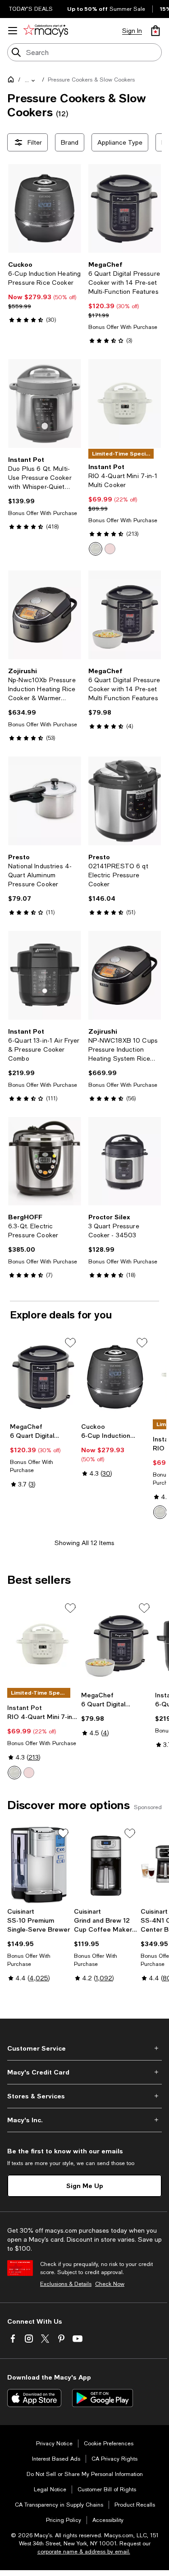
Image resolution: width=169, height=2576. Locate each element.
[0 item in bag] (155, 31)
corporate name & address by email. (84, 2552)
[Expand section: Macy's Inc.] (84, 2120)
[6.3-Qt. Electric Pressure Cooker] (45, 1161)
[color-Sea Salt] (96, 549)
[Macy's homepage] (13, 81)
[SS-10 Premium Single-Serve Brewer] (39, 1865)
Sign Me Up (85, 2186)
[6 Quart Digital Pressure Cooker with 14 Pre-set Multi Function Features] (125, 615)
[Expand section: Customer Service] (84, 2048)
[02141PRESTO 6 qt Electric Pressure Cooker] (125, 801)
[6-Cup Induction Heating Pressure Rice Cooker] (45, 208)
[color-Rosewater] (110, 549)
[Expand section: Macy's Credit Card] (84, 2072)
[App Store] (34, 2398)
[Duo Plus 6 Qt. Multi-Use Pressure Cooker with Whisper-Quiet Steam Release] (45, 403)
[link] (45, 292)
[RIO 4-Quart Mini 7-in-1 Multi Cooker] (125, 403)
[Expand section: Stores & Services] (84, 2096)
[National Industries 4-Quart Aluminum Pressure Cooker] (45, 801)
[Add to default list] (70, 1343)
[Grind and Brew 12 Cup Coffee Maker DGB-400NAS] (105, 1865)
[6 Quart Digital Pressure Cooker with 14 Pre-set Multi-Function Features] (125, 208)
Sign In (132, 31)
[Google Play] (103, 2398)
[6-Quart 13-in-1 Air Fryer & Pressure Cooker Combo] (45, 975)
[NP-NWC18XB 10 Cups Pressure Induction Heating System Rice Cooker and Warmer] (125, 975)
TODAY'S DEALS (31, 9)
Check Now (110, 2284)
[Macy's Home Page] (46, 31)
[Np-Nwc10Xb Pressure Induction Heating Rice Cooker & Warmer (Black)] (45, 615)
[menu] (13, 31)
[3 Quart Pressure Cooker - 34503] (125, 1161)
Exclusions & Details (66, 2284)
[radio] (96, 549)
